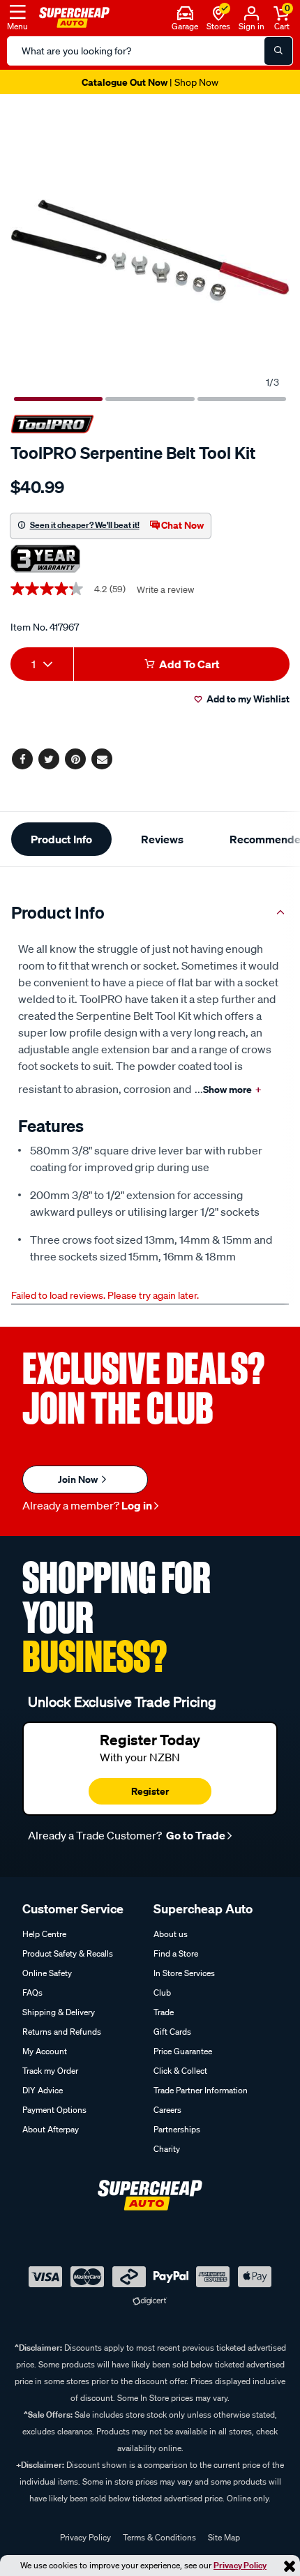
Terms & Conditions (159, 2537)
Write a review (165, 590)
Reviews (162, 839)
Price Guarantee (183, 2051)
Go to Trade (195, 1835)
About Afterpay (51, 2129)
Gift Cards (172, 2032)
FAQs (32, 1993)
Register (150, 1791)
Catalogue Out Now (150, 82)
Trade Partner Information (201, 2090)
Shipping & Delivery (59, 2012)
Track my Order (50, 2071)
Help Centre (44, 1934)
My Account (45, 2051)
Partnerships (177, 2129)
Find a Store (176, 1953)
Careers (167, 2110)
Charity (167, 2149)
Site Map (224, 2537)
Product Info (61, 839)
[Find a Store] (219, 12)
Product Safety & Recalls (68, 1953)
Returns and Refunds (62, 2032)
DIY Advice (43, 2090)
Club (162, 1993)
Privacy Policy (240, 2565)
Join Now (79, 1479)
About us (171, 1934)
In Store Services (184, 1973)
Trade (164, 2012)
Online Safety (47, 1973)
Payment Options (54, 2110)
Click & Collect (180, 2071)
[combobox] (42, 664)
